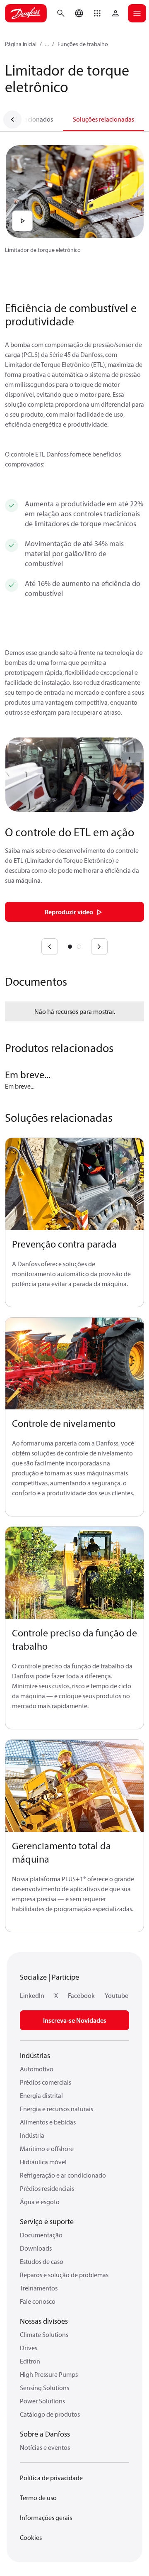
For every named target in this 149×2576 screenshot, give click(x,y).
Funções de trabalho (83, 44)
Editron (30, 2361)
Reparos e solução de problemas (64, 2275)
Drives (29, 2348)
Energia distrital (41, 2095)
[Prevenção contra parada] (74, 1184)
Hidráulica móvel (43, 2162)
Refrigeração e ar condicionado (63, 2175)
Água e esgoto (40, 2202)
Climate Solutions (44, 2334)
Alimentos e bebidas (48, 2122)
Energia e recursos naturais (56, 2109)
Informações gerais (46, 2517)
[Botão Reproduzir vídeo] (22, 221)
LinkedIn (32, 1995)
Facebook (81, 1995)
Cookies (31, 2537)
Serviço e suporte (47, 2221)
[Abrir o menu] (137, 13)
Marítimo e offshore (47, 2149)
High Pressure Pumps (49, 2374)
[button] (97, 13)
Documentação (41, 2235)
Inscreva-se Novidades (75, 2020)
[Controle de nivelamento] (74, 1364)
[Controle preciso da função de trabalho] (74, 1573)
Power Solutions (42, 2401)
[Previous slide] (50, 947)
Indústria (32, 2135)
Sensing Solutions (44, 2388)
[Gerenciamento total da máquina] (74, 1786)
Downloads (36, 2248)
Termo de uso (38, 2498)
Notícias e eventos (45, 2447)
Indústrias (35, 2055)
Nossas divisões (44, 2321)
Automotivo (37, 2069)
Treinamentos (39, 2288)
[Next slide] (99, 947)
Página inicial (21, 44)
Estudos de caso (42, 2261)
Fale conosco (38, 2301)
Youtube (117, 1995)
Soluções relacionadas (103, 119)
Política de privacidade (51, 2478)
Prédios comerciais (46, 2082)
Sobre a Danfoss (45, 2434)
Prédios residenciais (47, 2188)
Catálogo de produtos (50, 2414)
